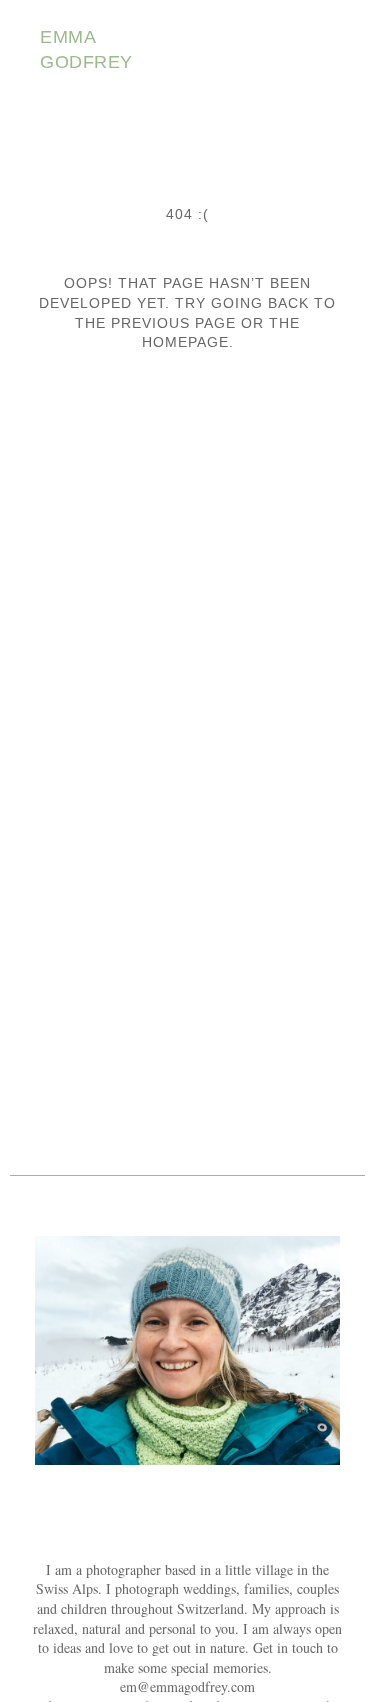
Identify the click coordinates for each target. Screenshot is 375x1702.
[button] (321, 50)
